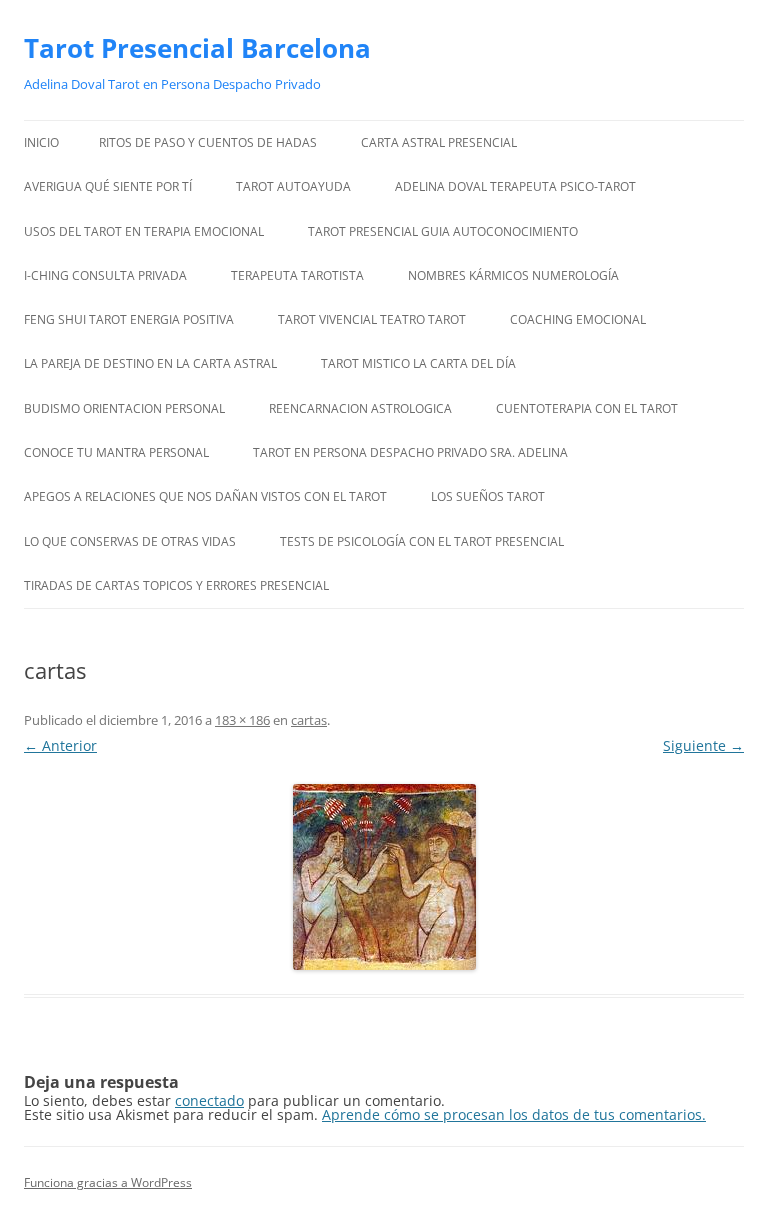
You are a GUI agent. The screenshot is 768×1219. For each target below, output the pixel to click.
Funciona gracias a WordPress (108, 1182)
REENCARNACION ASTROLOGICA (360, 408)
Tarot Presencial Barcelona (197, 48)
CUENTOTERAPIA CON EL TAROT (587, 408)
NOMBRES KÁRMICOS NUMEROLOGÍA (513, 275)
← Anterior (60, 745)
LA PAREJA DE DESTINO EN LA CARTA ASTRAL (150, 363)
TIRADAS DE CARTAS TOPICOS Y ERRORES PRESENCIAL (178, 585)
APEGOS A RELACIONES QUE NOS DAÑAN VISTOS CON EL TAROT (205, 496)
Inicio (41, 142)
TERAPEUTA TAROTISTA (297, 275)
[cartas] (384, 877)
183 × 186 (242, 720)
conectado (209, 1100)
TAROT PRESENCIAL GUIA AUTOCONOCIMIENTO (443, 231)
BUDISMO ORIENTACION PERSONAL (124, 408)
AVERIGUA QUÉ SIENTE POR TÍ (108, 186)
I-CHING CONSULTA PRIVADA (105, 275)
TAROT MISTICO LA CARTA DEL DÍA (418, 363)
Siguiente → (703, 745)
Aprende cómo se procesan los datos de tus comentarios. (514, 1114)
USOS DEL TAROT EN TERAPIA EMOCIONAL (144, 231)
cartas (309, 720)
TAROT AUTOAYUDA (293, 186)
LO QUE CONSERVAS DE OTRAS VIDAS (130, 541)
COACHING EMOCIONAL (578, 319)
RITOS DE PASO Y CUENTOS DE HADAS (208, 142)
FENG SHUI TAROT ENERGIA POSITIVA (129, 319)
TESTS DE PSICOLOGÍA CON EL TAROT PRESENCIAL (422, 541)
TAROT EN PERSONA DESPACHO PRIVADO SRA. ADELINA (410, 452)
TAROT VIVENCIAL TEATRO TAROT (372, 319)
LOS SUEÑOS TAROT (488, 496)
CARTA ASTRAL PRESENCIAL (439, 142)
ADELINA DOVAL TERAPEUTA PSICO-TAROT (515, 186)
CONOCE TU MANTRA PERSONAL (116, 452)
